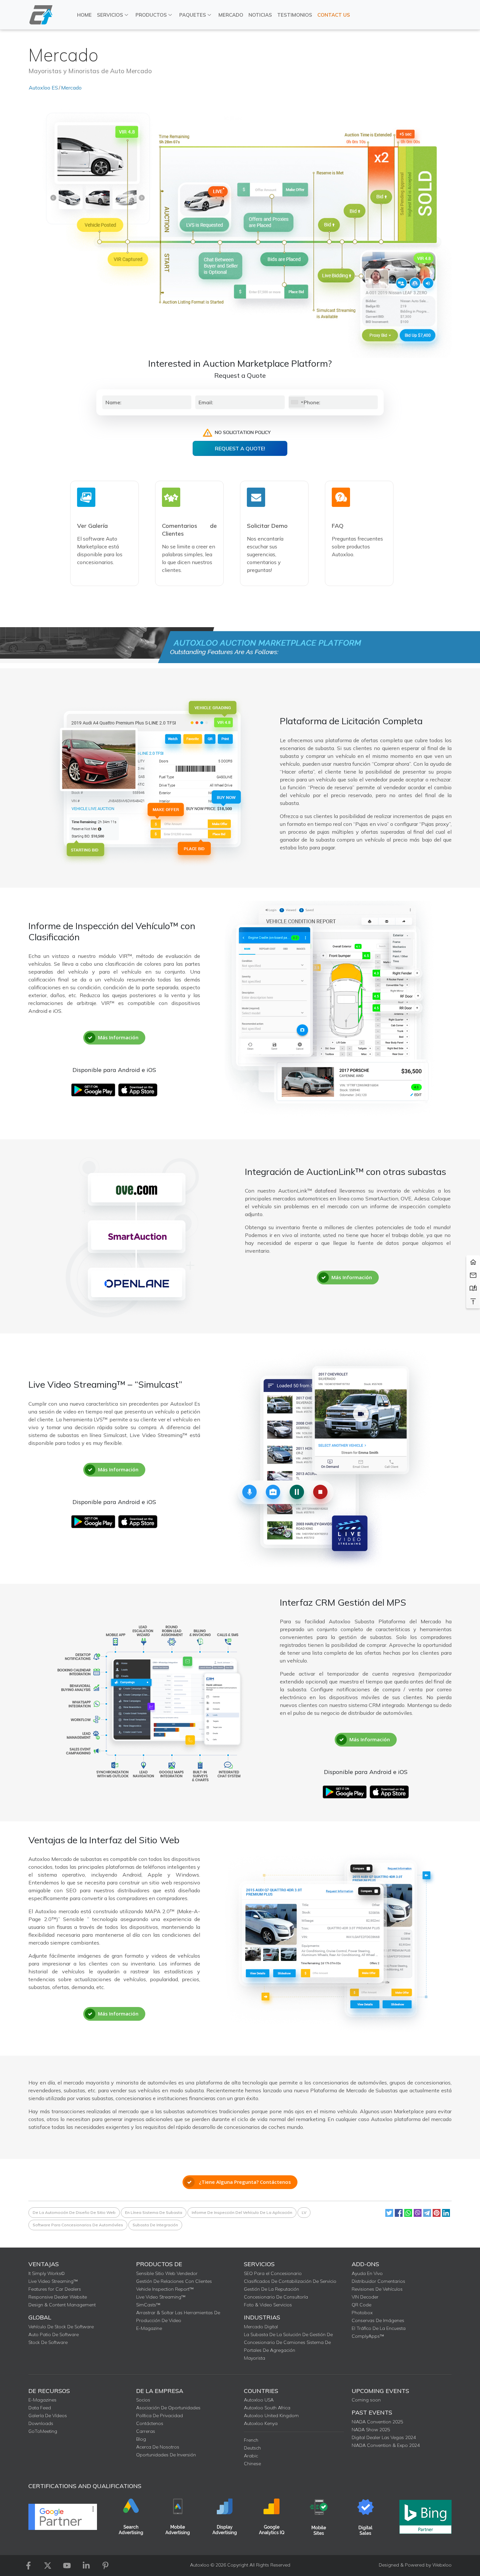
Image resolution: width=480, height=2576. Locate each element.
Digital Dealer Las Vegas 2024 (384, 2437)
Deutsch (252, 2448)
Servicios (110, 15)
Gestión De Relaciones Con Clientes (174, 2281)
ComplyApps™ (368, 2336)
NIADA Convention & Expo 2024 (386, 2445)
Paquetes (193, 15)
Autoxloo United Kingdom (271, 2416)
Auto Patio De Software (54, 2334)
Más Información (118, 1037)
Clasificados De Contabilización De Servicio (290, 2281)
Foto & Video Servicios (268, 2305)
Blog (141, 2439)
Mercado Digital (261, 2327)
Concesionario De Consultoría (276, 2297)
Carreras (146, 2431)
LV (304, 2212)
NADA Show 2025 (371, 2430)
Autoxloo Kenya (261, 2423)
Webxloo (442, 2565)
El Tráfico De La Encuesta (379, 2328)
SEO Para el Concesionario (273, 2273)
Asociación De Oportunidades (168, 2408)
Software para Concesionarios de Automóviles (78, 2225)
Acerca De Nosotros (158, 2447)
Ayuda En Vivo (367, 2273)
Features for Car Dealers (55, 2289)
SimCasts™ (148, 2305)
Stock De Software (48, 2342)
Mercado (231, 15)
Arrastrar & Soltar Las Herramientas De (178, 2313)
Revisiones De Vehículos (377, 2289)
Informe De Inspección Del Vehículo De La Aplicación (242, 2212)
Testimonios (295, 15)
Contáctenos (150, 2423)
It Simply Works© (47, 2273)
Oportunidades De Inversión (166, 2455)
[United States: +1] (297, 402)
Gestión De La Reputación (272, 2289)
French (251, 2440)
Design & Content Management (62, 2305)
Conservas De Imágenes (378, 2320)
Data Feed (40, 2408)
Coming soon (366, 2400)
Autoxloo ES (43, 88)
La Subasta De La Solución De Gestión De (288, 2334)
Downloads (41, 2423)
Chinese (252, 2464)
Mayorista (255, 2358)
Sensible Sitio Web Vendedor (167, 2273)
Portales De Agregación (270, 2350)
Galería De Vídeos (48, 2416)
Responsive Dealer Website (58, 2297)
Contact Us (334, 15)
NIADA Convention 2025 (377, 2422)
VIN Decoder (365, 2297)
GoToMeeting (43, 2431)
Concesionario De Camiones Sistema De (287, 2342)
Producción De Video (159, 2320)
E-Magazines (42, 2400)
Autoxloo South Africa (267, 2408)
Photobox (362, 2313)
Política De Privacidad (160, 2416)
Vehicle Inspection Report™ (165, 2289)
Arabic (251, 2456)
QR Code (361, 2305)
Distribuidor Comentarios (378, 2281)
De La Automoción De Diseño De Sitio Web (74, 2212)
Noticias (260, 15)
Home (84, 15)
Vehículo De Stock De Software (61, 2327)
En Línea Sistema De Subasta (154, 2212)
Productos (151, 15)
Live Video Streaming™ (53, 2281)
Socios (143, 2400)
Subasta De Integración (155, 2225)
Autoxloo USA (259, 2400)
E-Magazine (149, 2328)
